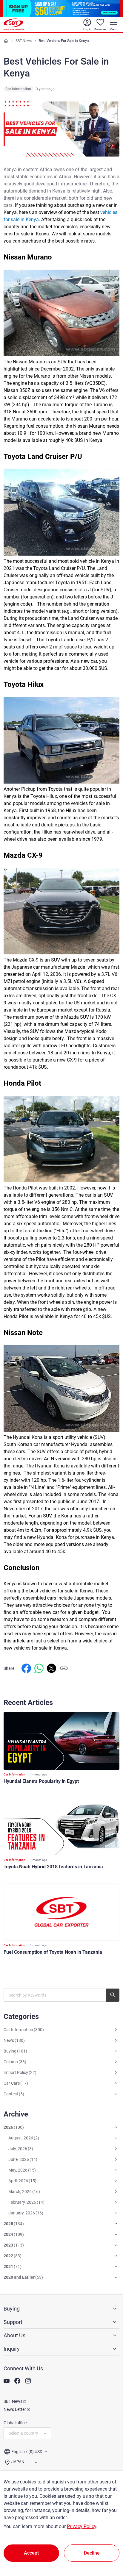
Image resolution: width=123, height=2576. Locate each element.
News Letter (15, 2409)
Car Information (18, 89)
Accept (31, 2553)
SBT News (24, 41)
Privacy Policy (82, 2526)
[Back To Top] (108, 2545)
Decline (92, 2553)
